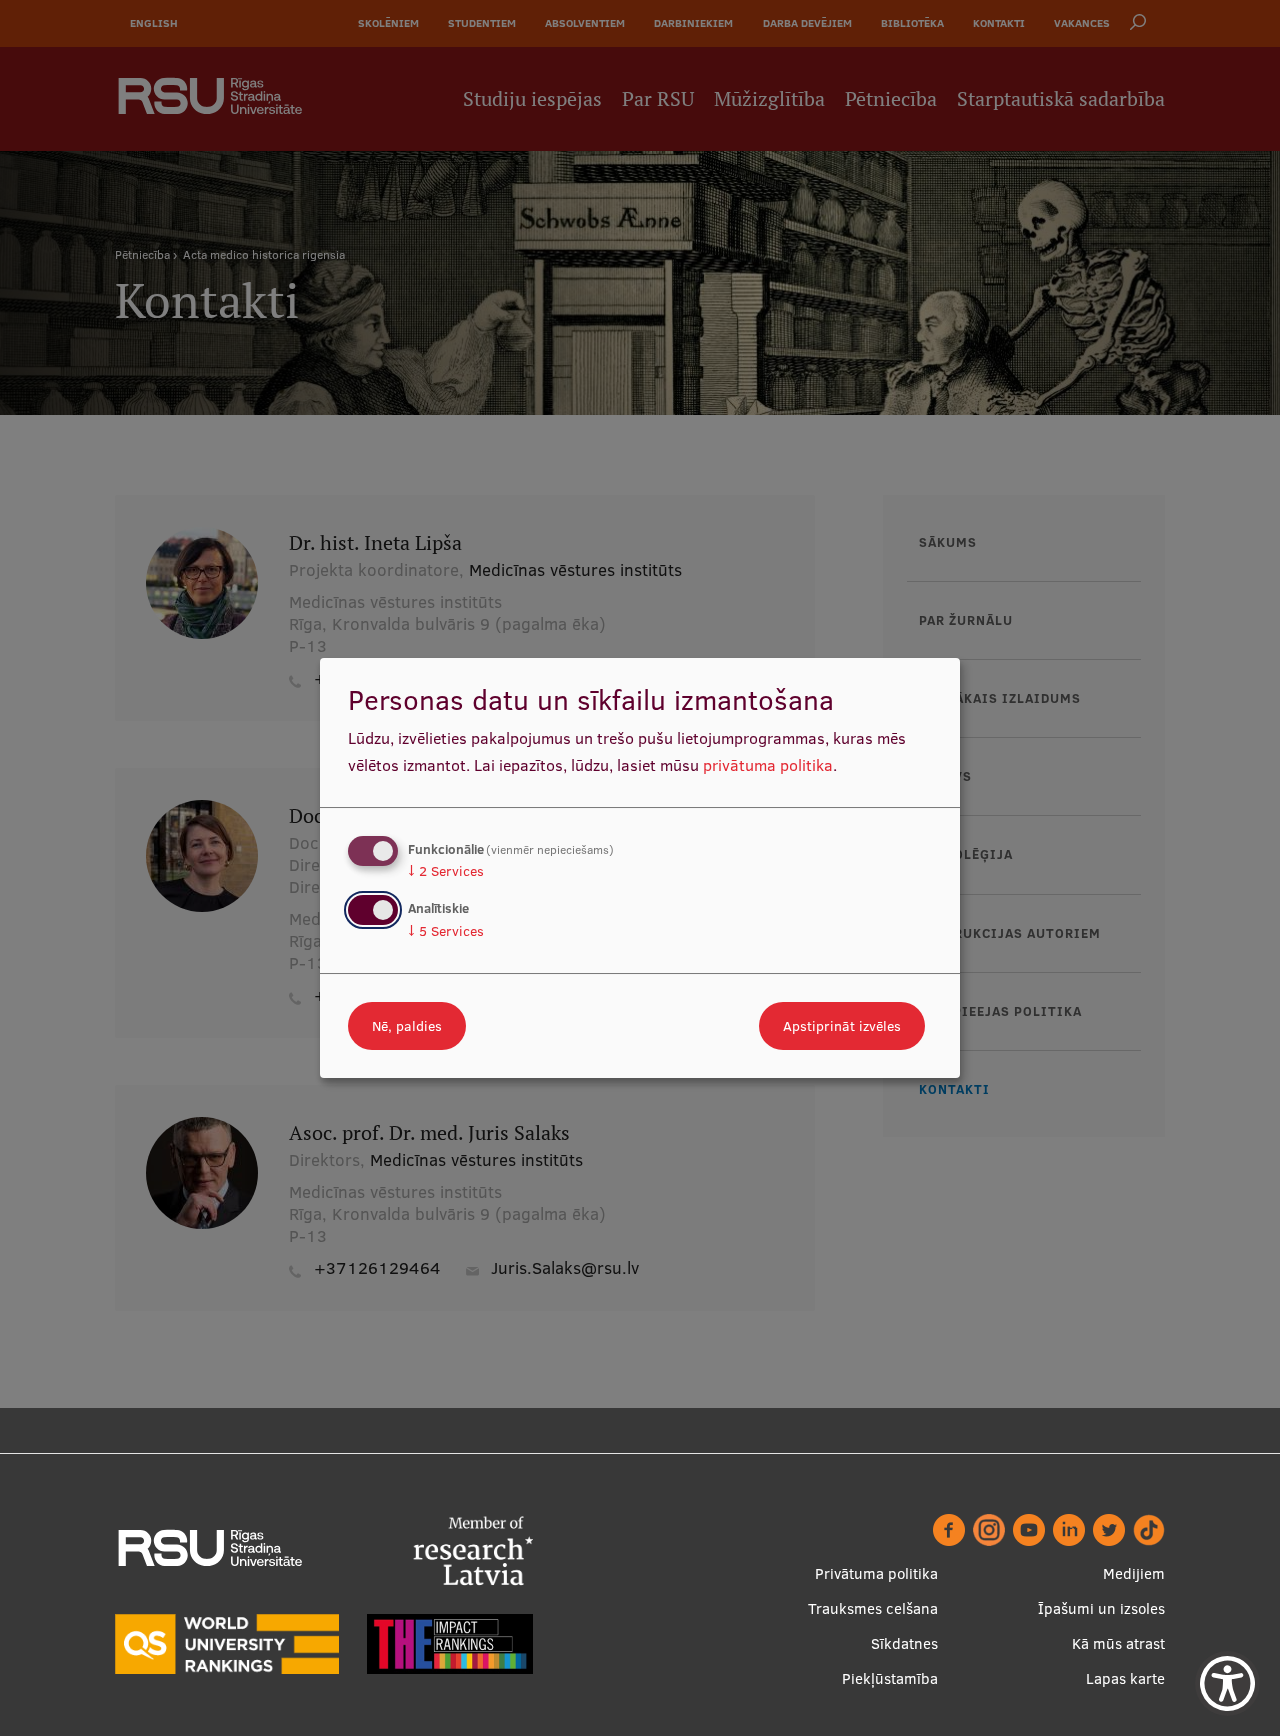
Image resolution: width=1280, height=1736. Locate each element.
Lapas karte (1125, 1678)
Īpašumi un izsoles (1101, 1608)
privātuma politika (768, 765)
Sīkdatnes (904, 1643)
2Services (446, 871)
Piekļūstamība (890, 1678)
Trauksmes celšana (873, 1608)
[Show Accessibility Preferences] (1227, 1683)
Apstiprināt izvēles (842, 1026)
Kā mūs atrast (1118, 1643)
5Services (446, 931)
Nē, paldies (407, 1026)
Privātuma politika (876, 1573)
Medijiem (1134, 1573)
